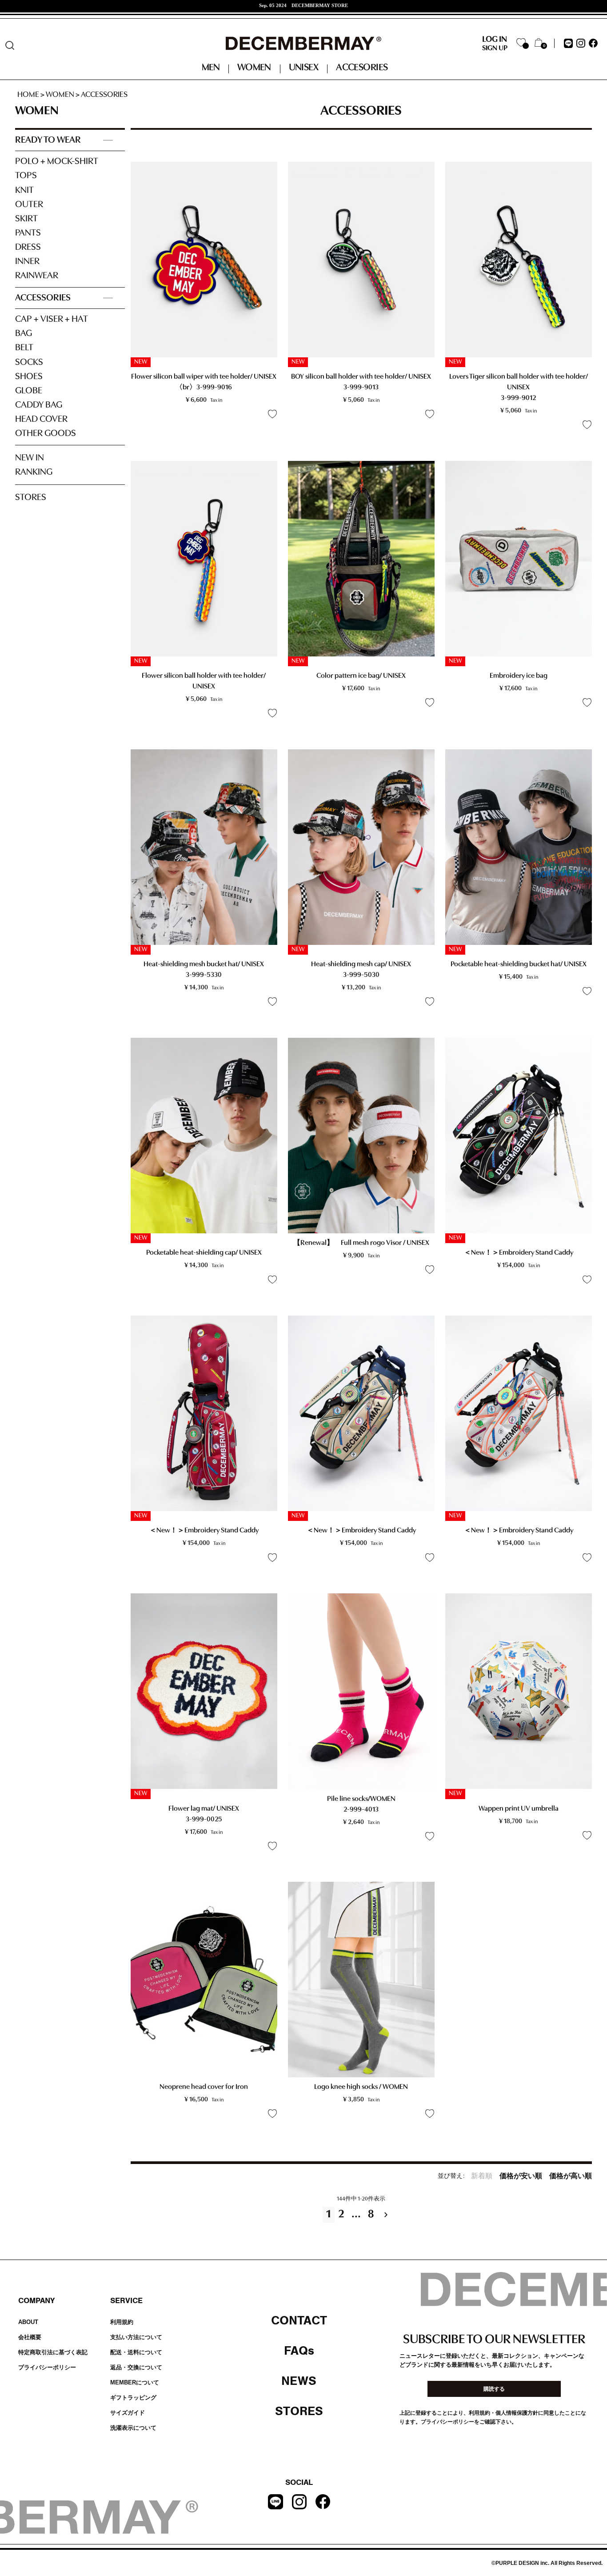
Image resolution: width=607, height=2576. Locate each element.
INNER (27, 262)
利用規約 (122, 2322)
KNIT (24, 190)
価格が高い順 (571, 2176)
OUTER (29, 205)
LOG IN (495, 40)
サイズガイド (128, 2413)
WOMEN (60, 95)
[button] (388, 2215)
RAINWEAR (37, 276)
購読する (494, 2389)
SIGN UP (495, 48)
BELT (24, 348)
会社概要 (30, 2337)
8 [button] (371, 2214)
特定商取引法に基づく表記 (53, 2352)
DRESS (28, 247)
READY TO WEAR (48, 140)
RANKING (34, 472)
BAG (24, 334)
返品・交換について (136, 2367)
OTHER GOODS (46, 434)
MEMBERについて (135, 2382)
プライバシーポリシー (47, 2367)
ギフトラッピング (133, 2398)
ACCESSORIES (43, 298)
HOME (28, 95)
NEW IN (30, 458)
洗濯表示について (133, 2428)
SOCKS (29, 362)
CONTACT (299, 2320)
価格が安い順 (521, 2176)
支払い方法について (136, 2337)
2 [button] (341, 2214)
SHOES (29, 377)
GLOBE (29, 391)
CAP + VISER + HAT (52, 319)
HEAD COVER (41, 419)
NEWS (299, 2381)
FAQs (299, 2351)
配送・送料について (136, 2352)
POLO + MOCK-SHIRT (57, 162)
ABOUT (28, 2322)
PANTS (28, 233)
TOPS (26, 176)
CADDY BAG (39, 405)
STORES (31, 498)
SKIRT (26, 219)
